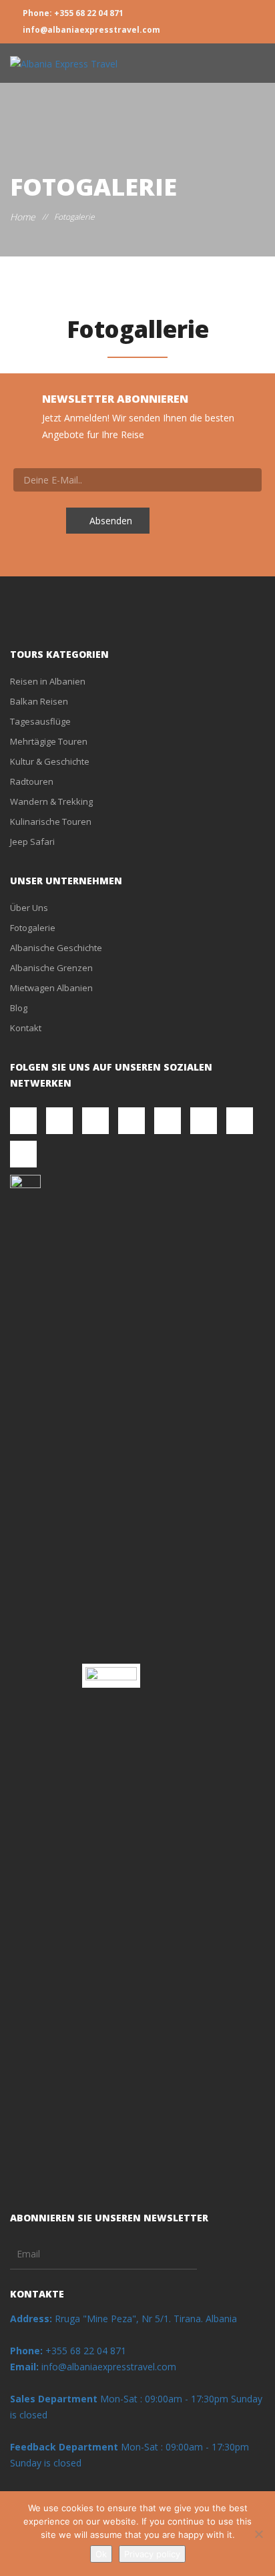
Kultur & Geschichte (50, 761)
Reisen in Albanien (48, 681)
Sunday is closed (46, 2463)
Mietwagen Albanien (51, 988)
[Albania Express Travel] (64, 63)
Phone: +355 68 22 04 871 (72, 13)
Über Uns (29, 908)
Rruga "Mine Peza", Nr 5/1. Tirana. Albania (123, 2319)
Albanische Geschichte (56, 948)
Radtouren (32, 781)
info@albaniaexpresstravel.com (90, 30)
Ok (101, 2554)
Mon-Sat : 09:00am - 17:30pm (164, 2399)
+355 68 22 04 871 (68, 2351)
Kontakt (26, 1028)
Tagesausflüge (40, 721)
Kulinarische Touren (51, 821)
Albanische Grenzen (51, 968)
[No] (258, 2534)
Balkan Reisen (39, 701)
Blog (19, 1008)
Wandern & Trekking (51, 801)
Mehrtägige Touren (49, 741)
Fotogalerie (33, 928)
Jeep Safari (32, 842)
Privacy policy (152, 2554)
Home (23, 217)
